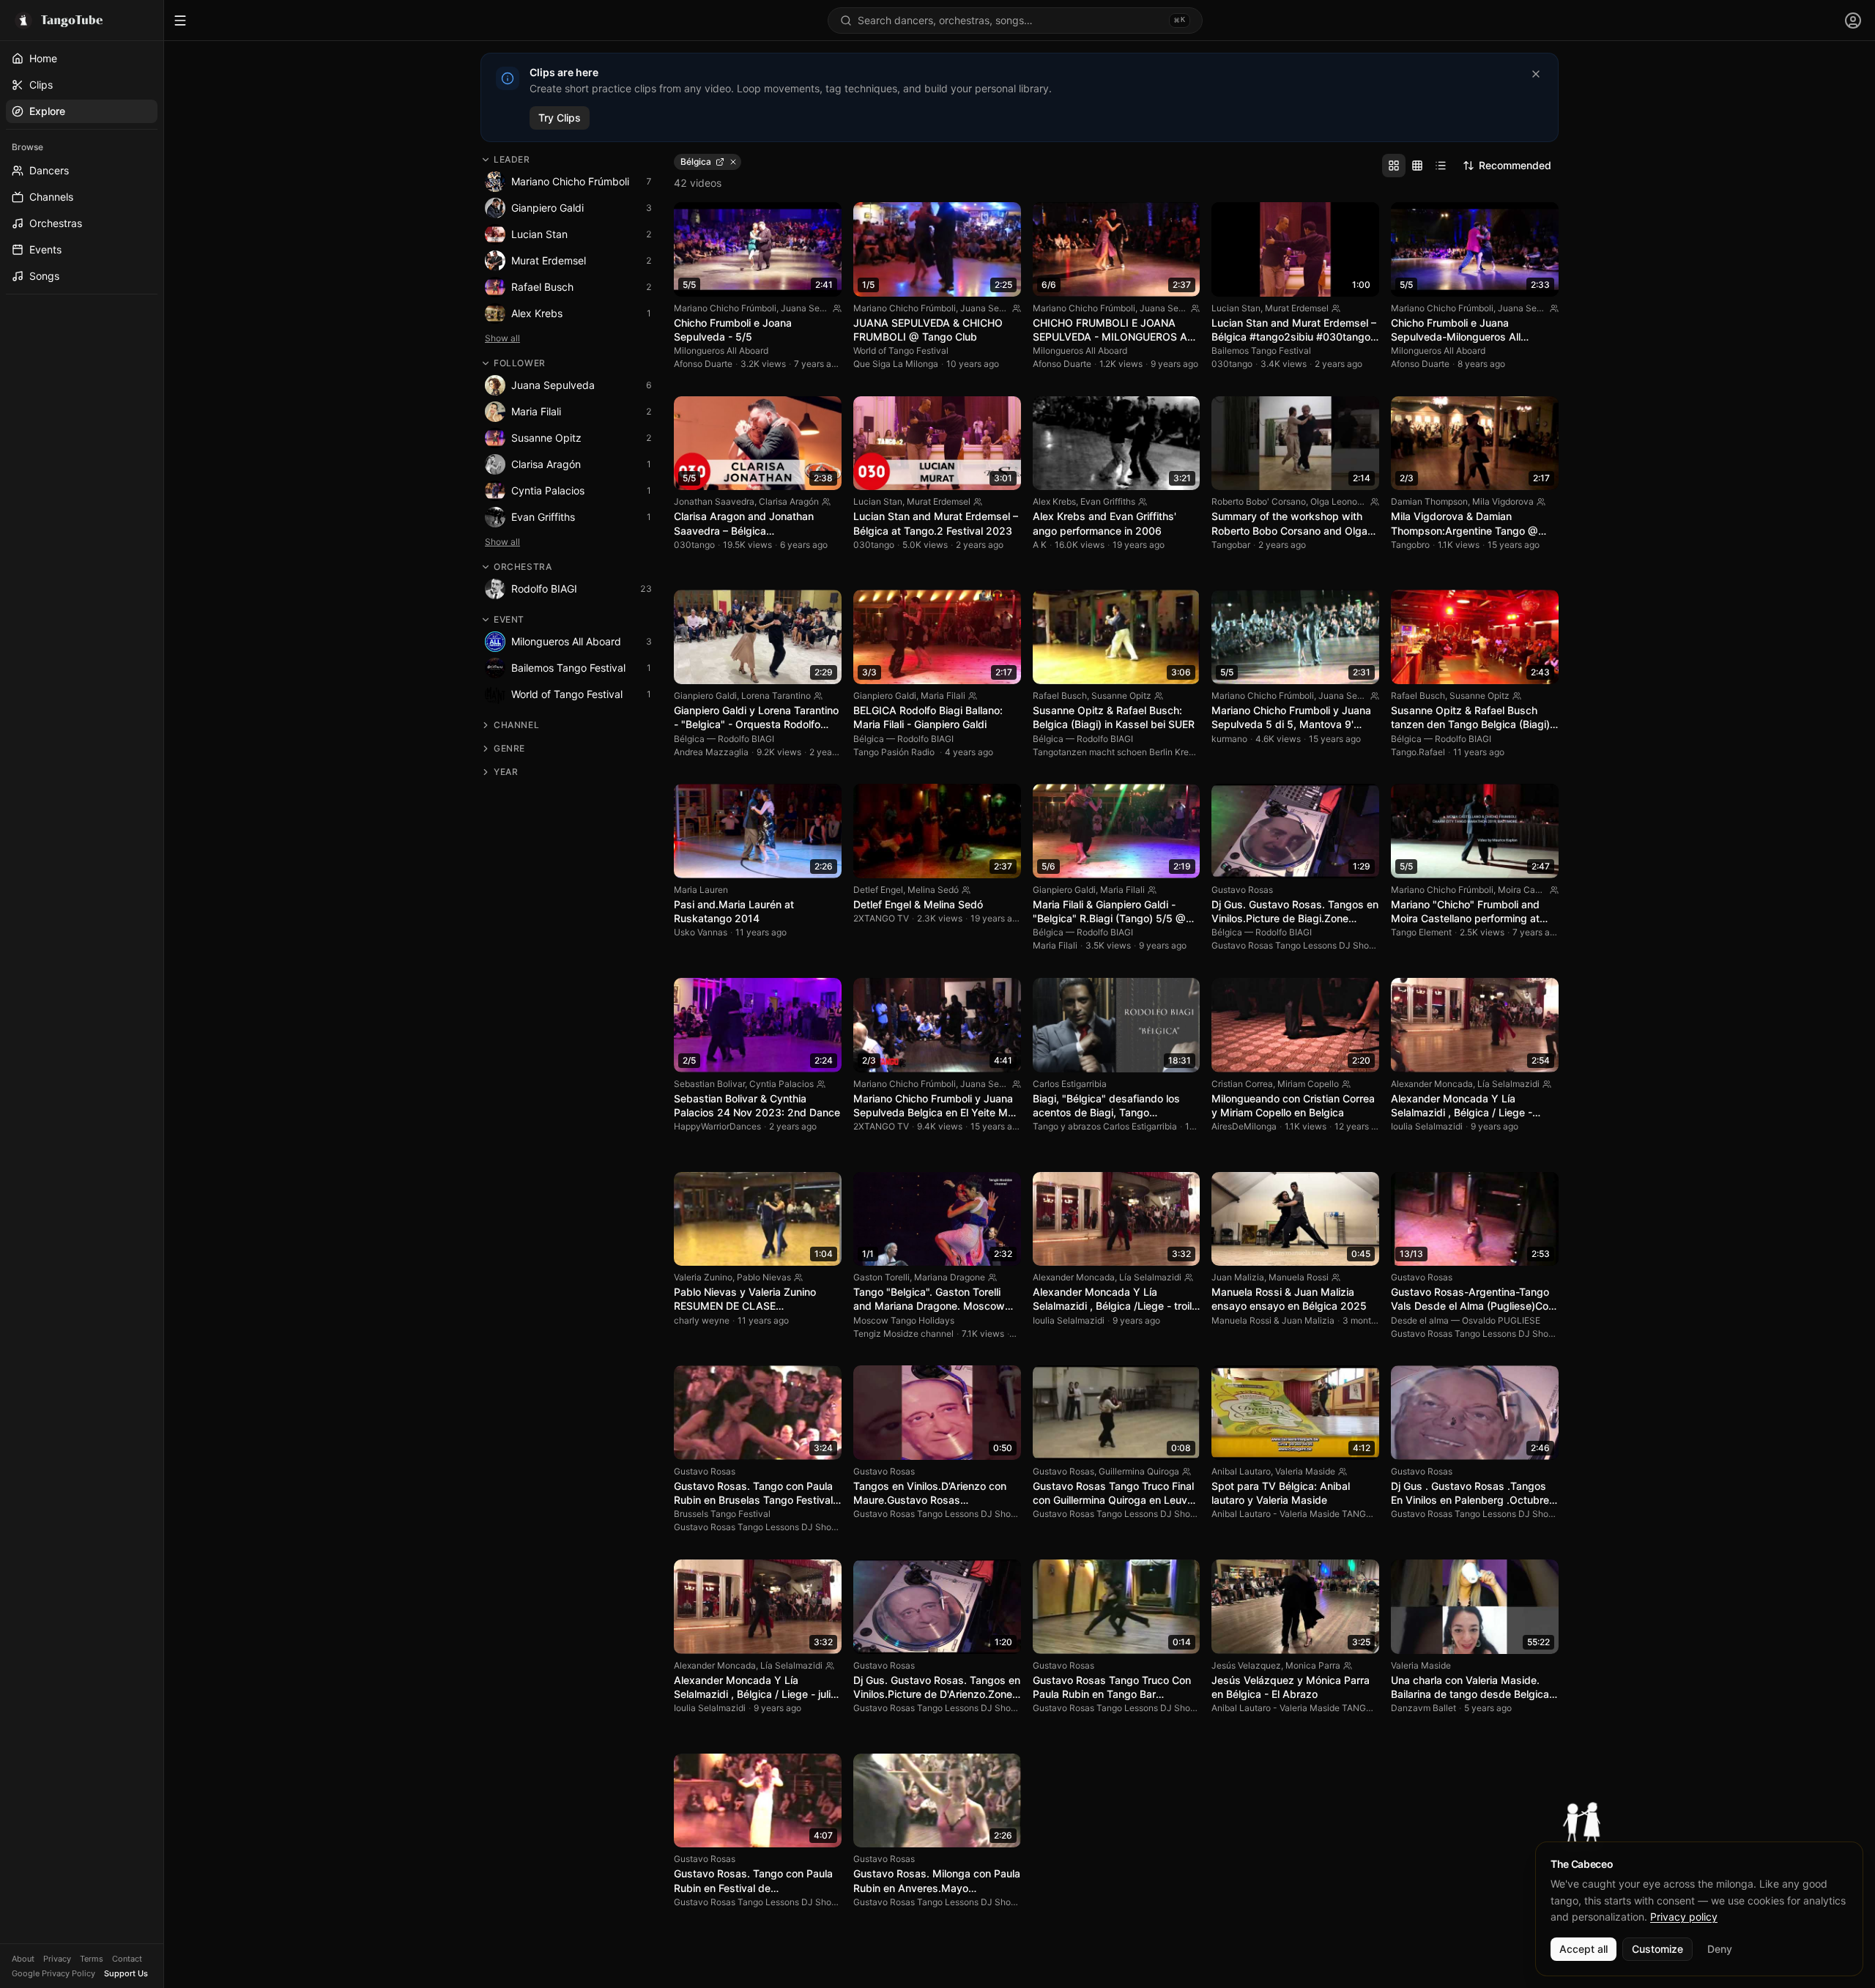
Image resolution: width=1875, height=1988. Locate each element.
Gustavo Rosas (1242, 890)
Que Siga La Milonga (896, 364)
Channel (516, 725)
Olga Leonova (1339, 501)
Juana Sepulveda (817, 308)
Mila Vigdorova (1503, 501)
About (23, 1959)
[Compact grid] (1417, 166)
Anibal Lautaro (1241, 1471)
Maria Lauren (701, 890)
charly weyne (702, 1320)
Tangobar (1231, 545)
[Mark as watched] (824, 220)
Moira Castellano (1533, 890)
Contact (127, 1959)
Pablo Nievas (764, 1277)
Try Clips (560, 118)
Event (509, 619)
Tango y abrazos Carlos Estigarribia (1105, 1126)
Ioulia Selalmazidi (1427, 1126)
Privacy (57, 1959)
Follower (520, 363)
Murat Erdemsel (1297, 308)
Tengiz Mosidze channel (903, 1334)
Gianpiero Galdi (705, 696)
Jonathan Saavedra (714, 501)
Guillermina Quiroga (1139, 1471)
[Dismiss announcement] (1536, 74)
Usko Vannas (701, 932)
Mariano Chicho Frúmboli (725, 308)
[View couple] (837, 308)
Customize (1657, 1949)
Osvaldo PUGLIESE (1501, 1320)
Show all (502, 338)
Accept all (1583, 1949)
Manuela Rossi (1299, 1277)
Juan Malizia (1238, 1277)
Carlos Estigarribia (1070, 1084)
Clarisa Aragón (789, 501)
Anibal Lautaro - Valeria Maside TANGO (1292, 1514)
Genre (509, 748)
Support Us (126, 1973)
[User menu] (1853, 21)
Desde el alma (1420, 1320)
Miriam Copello (1308, 1084)
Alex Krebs (1054, 501)
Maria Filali (943, 696)
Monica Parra (1313, 1665)
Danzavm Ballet (1423, 1708)
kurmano (1229, 739)
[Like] (786, 220)
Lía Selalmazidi (1508, 1084)
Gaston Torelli (881, 1277)
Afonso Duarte (703, 364)
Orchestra (523, 567)
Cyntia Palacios (781, 1084)
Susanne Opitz (1121, 696)
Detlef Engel (878, 890)
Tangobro (1410, 545)
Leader (512, 159)
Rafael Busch (1060, 696)
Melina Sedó (933, 890)
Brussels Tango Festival (722, 1514)
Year (506, 772)
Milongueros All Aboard (721, 351)
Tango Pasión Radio (895, 752)
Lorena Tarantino (776, 696)
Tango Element (1421, 932)
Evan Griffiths (1108, 501)
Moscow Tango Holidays (904, 1320)
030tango (1232, 364)
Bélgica (689, 739)
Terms (92, 1959)
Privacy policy (1684, 1917)
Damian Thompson (1429, 501)
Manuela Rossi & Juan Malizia (1273, 1320)
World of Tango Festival (901, 351)
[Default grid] (1394, 166)
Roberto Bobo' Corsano (1259, 501)
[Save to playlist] (805, 220)
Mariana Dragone (950, 1277)
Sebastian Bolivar (709, 1084)
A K (1040, 545)
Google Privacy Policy (53, 1973)
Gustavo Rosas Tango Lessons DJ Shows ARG (1306, 945)
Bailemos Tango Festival (1261, 351)
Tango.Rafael (1418, 752)
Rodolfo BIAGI (746, 739)
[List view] (1441, 166)
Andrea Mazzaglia (711, 752)
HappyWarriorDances (717, 1126)
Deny (1720, 1949)
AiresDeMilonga (1244, 1126)
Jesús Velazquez (1246, 1665)
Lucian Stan (1236, 308)
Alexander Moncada (1432, 1084)
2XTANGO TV (881, 918)
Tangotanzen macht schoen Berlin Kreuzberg (1126, 752)
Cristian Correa (1242, 1084)
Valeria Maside (1305, 1471)
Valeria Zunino (703, 1277)
